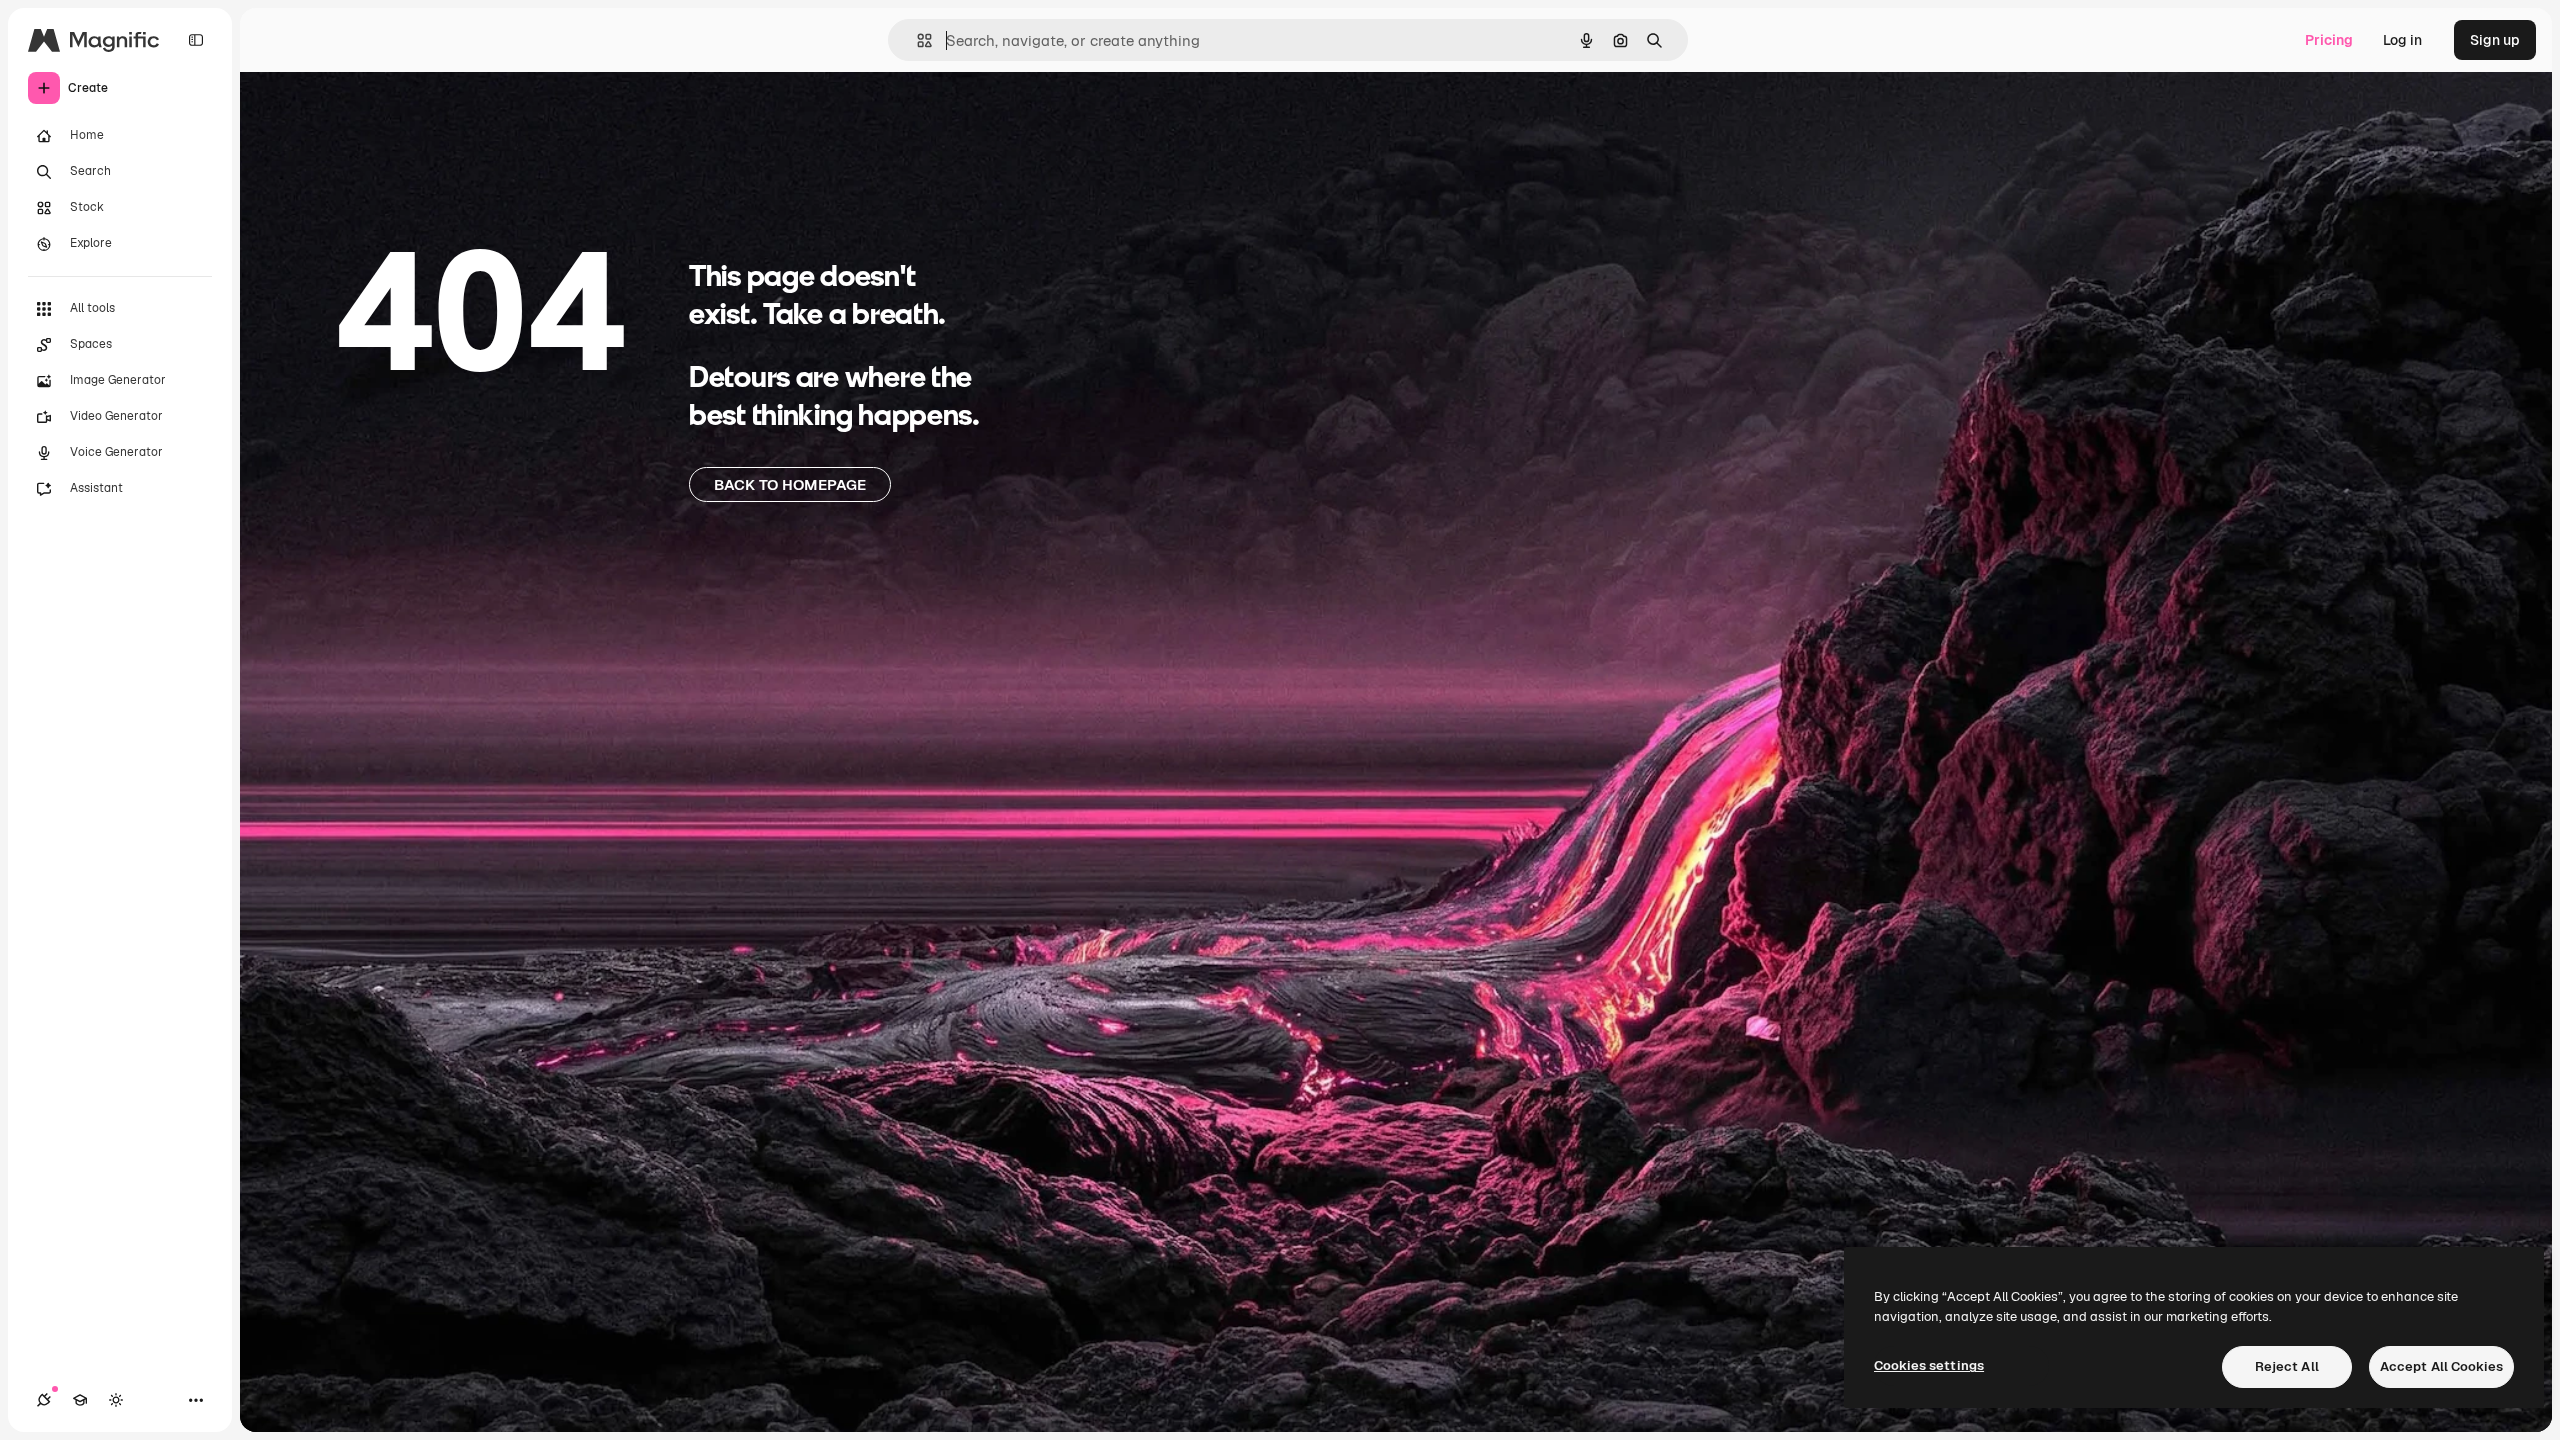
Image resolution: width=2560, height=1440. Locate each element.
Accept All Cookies (2441, 1366)
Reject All (2287, 1366)
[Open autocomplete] (916, 40)
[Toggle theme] (116, 1400)
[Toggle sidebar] (196, 40)
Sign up (2495, 40)
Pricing (2329, 40)
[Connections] (44, 1400)
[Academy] (80, 1400)
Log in (2402, 40)
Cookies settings (1929, 1365)
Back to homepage (790, 484)
